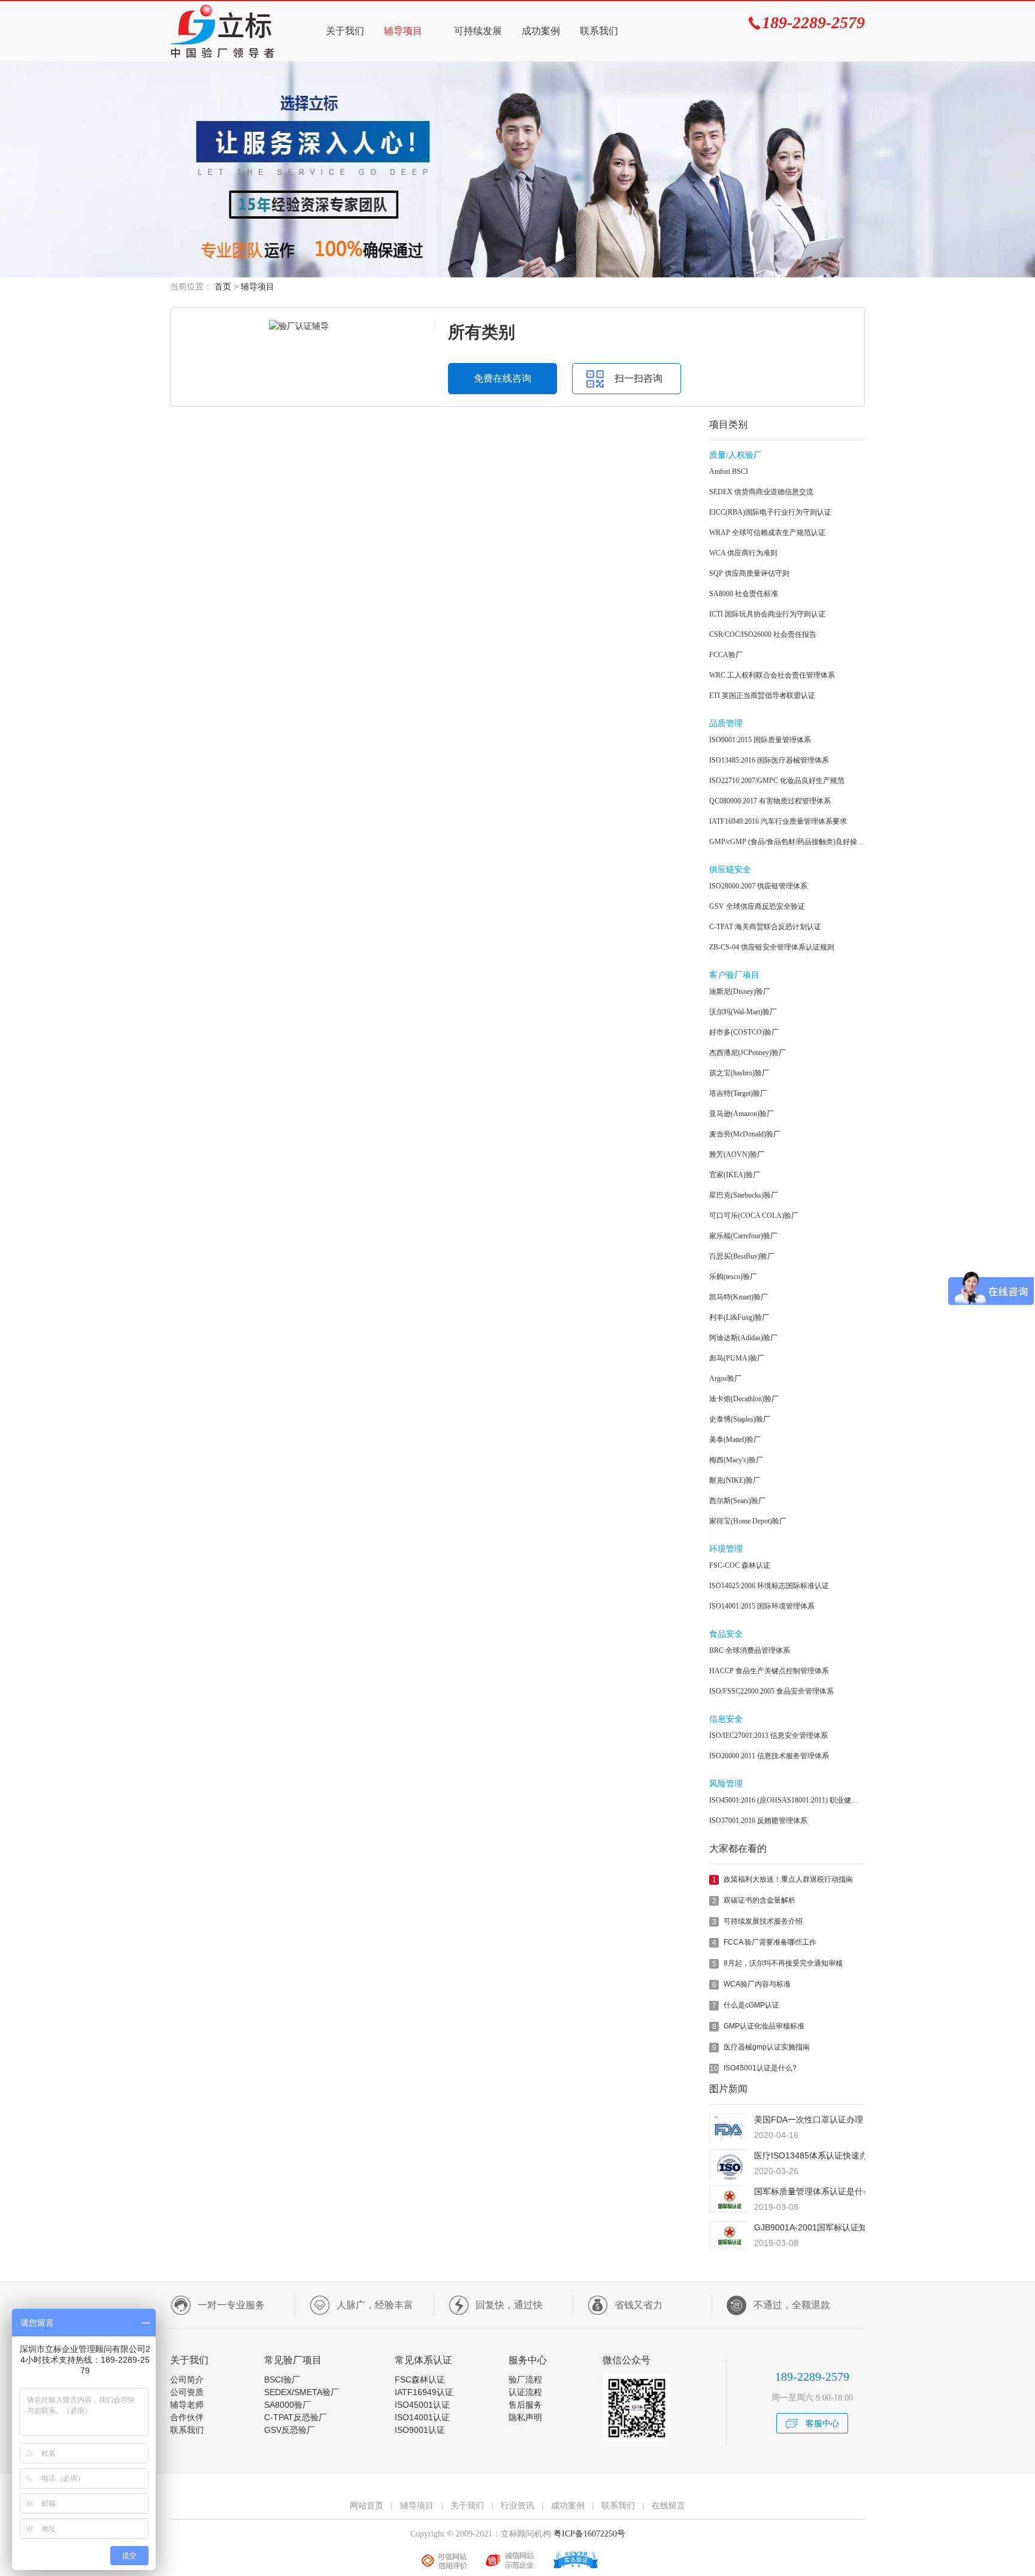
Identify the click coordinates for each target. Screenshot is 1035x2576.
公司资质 (187, 2392)
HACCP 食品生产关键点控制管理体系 (769, 1671)
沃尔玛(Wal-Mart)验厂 (743, 1012)
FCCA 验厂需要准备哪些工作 (770, 1942)
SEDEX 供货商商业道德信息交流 (761, 492)
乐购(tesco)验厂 (733, 1277)
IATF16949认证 (424, 2392)
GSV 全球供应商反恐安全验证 (757, 906)
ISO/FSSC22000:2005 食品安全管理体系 (771, 1691)
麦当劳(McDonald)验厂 (745, 1134)
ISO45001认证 (422, 2405)
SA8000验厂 (287, 2405)
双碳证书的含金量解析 (759, 1900)
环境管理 (726, 1549)
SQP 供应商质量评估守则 (749, 573)
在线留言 (668, 2505)
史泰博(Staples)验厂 (740, 1419)
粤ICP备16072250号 (588, 2534)
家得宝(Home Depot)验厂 (748, 1521)
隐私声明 (525, 2417)
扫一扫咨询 (638, 378)
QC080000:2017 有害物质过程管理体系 (770, 801)
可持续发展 (478, 31)
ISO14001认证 (422, 2417)
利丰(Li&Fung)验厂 (739, 1317)
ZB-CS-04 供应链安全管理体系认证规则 (772, 947)
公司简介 (187, 2380)
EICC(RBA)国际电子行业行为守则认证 (770, 512)
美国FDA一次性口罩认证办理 (809, 2120)
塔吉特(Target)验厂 (738, 1093)
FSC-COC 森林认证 (740, 1565)
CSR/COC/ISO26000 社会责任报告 (763, 634)
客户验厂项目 (734, 975)
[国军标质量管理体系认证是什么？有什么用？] (729, 2209)
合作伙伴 (187, 2417)
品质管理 (726, 723)
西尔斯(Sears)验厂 (737, 1501)
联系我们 (599, 31)
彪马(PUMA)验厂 (737, 1358)
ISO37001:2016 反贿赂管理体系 (758, 1821)
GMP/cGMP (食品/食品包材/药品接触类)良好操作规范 (787, 842)
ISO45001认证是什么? (760, 2068)
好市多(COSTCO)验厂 (744, 1032)
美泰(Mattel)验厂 (735, 1440)
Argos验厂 (725, 1378)
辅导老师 (187, 2405)
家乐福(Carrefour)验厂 (743, 1236)
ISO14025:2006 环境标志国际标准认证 (769, 1586)
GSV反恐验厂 (290, 2430)
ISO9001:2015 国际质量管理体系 (760, 740)
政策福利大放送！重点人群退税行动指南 (788, 1879)
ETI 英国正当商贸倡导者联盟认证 (762, 696)
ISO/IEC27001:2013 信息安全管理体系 (768, 1736)
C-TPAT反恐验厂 (296, 2417)
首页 (223, 286)
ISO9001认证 (420, 2430)
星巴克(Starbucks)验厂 (744, 1195)
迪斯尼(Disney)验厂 (740, 991)
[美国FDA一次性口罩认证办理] (729, 2141)
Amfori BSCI (729, 471)
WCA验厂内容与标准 (757, 1984)
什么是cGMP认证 (751, 2005)
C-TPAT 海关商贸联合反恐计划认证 (765, 927)
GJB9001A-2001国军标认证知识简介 (823, 2227)
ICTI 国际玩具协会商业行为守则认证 (767, 614)
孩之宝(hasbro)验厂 (739, 1073)
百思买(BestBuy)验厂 (742, 1256)
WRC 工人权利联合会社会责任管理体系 (772, 675)
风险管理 (726, 1784)
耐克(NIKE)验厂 (735, 1480)
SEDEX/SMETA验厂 (302, 2392)
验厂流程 (525, 2380)
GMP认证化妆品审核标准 (764, 2026)
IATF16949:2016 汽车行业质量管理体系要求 (778, 821)
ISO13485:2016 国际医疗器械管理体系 (769, 760)
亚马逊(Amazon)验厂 (742, 1114)
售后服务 (525, 2405)
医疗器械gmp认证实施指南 (767, 2047)
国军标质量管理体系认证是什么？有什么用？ (838, 2191)
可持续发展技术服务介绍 (763, 1921)
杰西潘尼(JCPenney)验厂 (747, 1053)
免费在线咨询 (503, 378)
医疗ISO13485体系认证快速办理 (815, 2155)
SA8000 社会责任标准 (744, 594)
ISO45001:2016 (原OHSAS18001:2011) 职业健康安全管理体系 (787, 1800)
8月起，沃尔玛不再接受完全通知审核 (783, 1963)
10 (714, 2069)
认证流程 (525, 2392)
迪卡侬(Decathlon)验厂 (744, 1399)
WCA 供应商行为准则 (743, 553)
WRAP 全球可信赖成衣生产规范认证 (767, 533)
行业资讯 (517, 2505)
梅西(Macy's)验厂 (736, 1460)
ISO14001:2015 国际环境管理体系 (762, 1606)
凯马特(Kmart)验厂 (739, 1297)
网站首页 (367, 2505)
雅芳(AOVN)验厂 (737, 1154)
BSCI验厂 (282, 2380)
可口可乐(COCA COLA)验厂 (754, 1216)
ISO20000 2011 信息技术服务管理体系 (769, 1756)
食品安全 (726, 1634)
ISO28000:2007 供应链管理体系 (758, 886)
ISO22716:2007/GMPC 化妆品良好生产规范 (777, 781)
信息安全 (726, 1719)
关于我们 (345, 31)
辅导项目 (403, 31)
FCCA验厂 (726, 655)
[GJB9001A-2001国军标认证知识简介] (729, 2245)
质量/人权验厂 (736, 455)
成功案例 (541, 31)
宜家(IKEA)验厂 (735, 1175)
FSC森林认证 (420, 2380)
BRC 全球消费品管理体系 (750, 1650)
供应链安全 (730, 870)
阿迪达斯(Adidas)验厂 (743, 1338)
